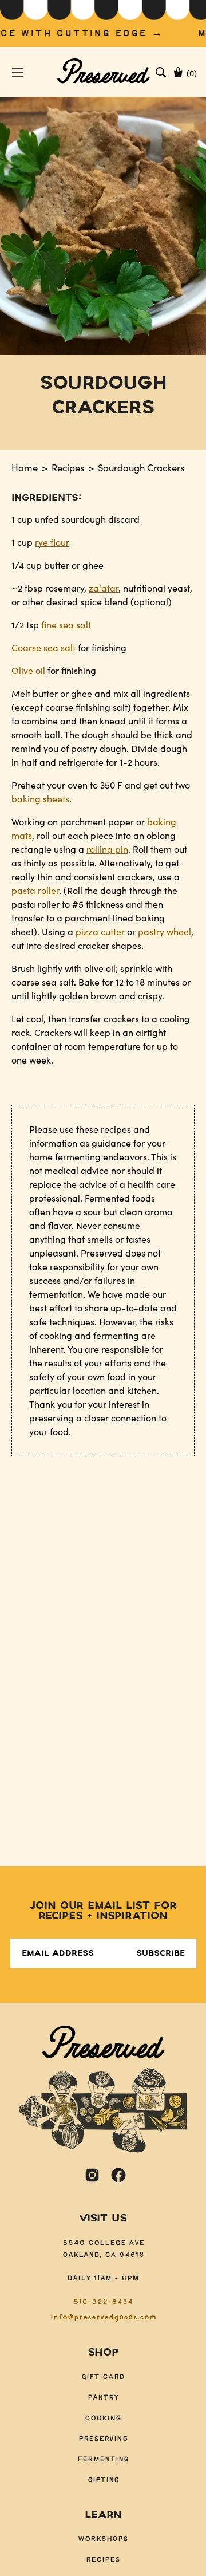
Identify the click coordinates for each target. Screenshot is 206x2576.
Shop (103, 2353)
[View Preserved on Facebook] (118, 2175)
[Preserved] (103, 72)
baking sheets (40, 799)
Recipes (68, 467)
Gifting (103, 2480)
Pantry (103, 2398)
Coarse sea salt (43, 647)
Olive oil (28, 670)
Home (25, 467)
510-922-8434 (103, 2302)
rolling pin (107, 849)
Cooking (103, 2418)
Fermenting (103, 2459)
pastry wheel (165, 931)
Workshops (103, 2539)
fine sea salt (66, 625)
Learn (103, 2515)
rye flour (52, 542)
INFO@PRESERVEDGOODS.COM (103, 2317)
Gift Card (103, 2377)
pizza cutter (100, 931)
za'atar (104, 588)
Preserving (103, 2439)
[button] (161, 72)
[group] (103, 23)
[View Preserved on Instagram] (92, 2175)
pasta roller (35, 890)
